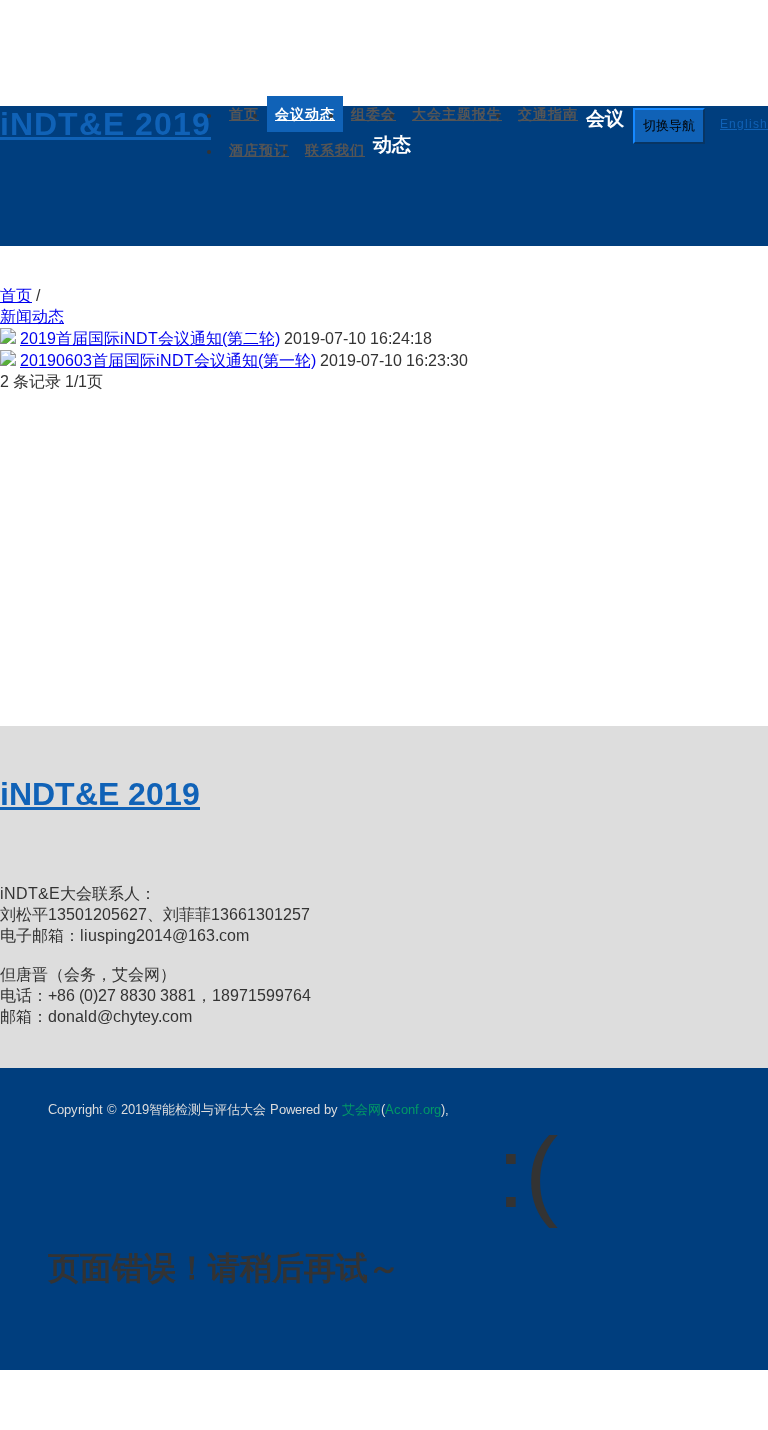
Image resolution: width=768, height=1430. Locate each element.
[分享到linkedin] (220, 848)
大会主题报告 (457, 114)
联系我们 (335, 150)
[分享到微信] (70, 848)
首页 (244, 114)
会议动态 (305, 114)
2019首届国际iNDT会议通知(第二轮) (150, 338)
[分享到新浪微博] (20, 848)
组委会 (373, 114)
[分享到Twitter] (170, 848)
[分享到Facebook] (120, 848)
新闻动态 (32, 316)
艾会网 (361, 1109)
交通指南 (548, 114)
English (744, 124)
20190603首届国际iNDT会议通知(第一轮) (168, 360)
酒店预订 (259, 150)
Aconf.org (413, 1109)
